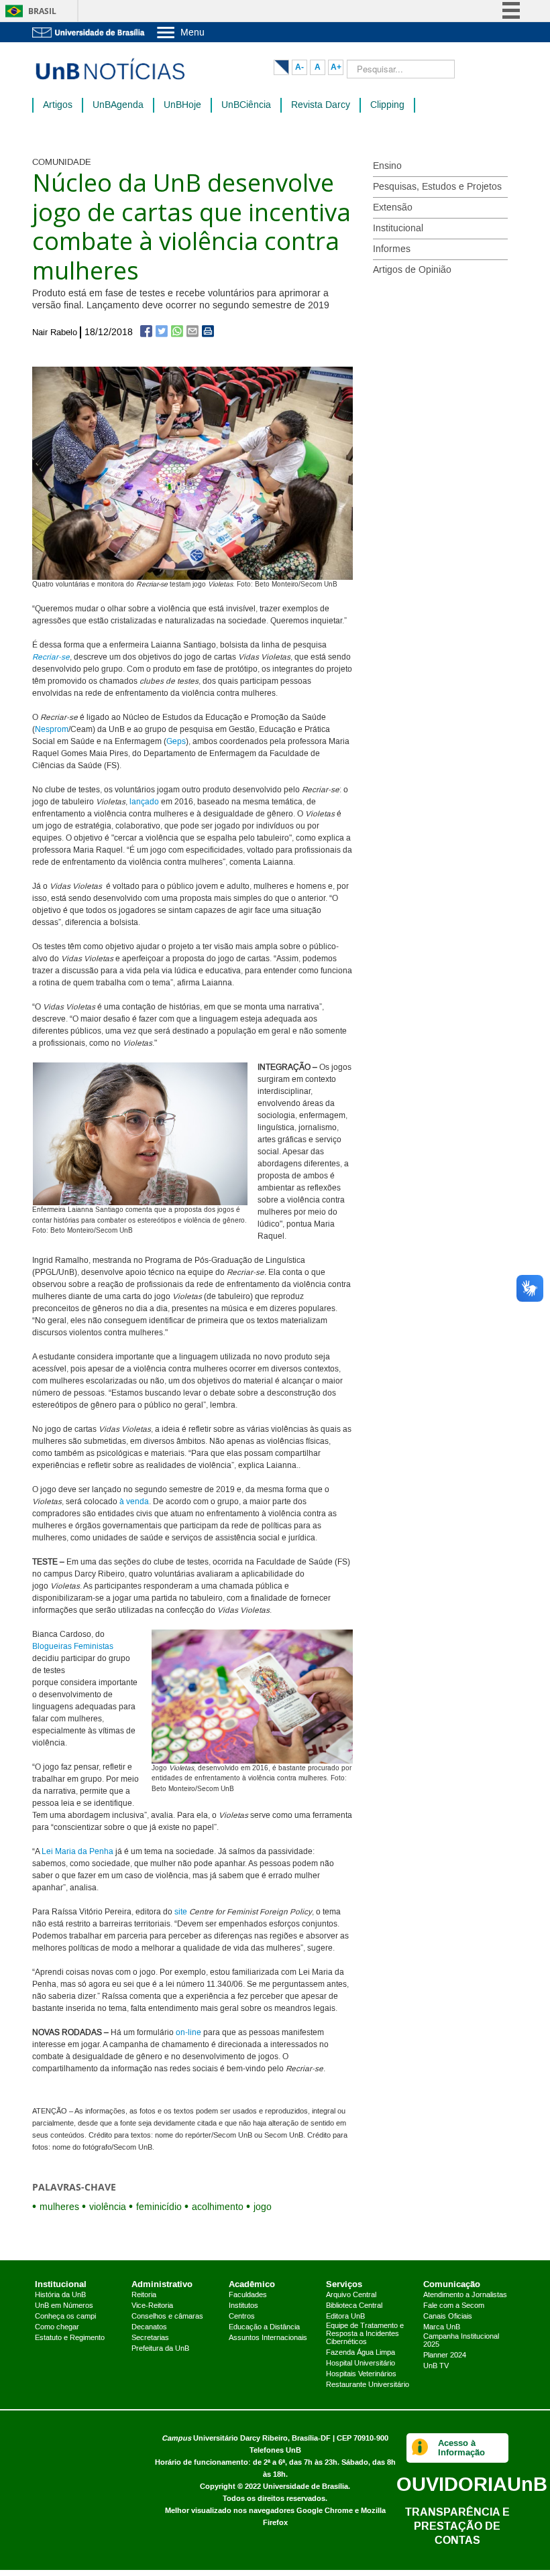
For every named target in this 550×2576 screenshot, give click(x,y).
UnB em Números (64, 2306)
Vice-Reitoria (152, 2306)
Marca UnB (442, 2327)
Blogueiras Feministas (73, 1647)
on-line (188, 2033)
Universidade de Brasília (306, 2487)
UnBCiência (246, 105)
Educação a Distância (264, 2327)
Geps (176, 742)
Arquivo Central (351, 2295)
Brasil (42, 11)
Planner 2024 (445, 2355)
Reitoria (144, 2295)
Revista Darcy (321, 105)
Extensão (393, 208)
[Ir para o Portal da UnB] (89, 32)
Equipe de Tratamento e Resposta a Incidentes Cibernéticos (365, 2334)
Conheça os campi (65, 2317)
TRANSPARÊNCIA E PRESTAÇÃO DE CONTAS (457, 2526)
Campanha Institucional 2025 (461, 2341)
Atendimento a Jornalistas (465, 2295)
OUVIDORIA (472, 2484)
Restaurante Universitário (368, 2385)
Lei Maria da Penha (77, 1852)
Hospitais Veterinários (361, 2374)
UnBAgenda (118, 105)
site (181, 1912)
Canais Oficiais (448, 2317)
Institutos (243, 2306)
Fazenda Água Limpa (361, 2353)
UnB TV (436, 2366)
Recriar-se (51, 657)
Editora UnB (345, 2317)
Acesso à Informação (461, 2448)
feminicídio (159, 2207)
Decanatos (149, 2327)
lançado (144, 802)
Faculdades (248, 2295)
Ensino (387, 166)
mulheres (59, 2207)
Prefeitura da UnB (160, 2349)
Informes (392, 249)
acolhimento (218, 2207)
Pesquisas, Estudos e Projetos (437, 187)
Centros (242, 2317)
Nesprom (52, 730)
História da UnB (60, 2295)
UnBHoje (182, 105)
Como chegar (57, 2327)
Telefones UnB (275, 2450)
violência (108, 2207)
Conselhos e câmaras (167, 2317)
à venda (134, 1502)
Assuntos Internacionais (268, 2338)
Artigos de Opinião (412, 270)
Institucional (398, 229)
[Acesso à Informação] (420, 2448)
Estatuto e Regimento (70, 2338)
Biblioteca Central (354, 2306)
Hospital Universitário (361, 2364)
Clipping (387, 105)
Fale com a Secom (454, 2306)
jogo (263, 2207)
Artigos (58, 105)
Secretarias (150, 2338)
